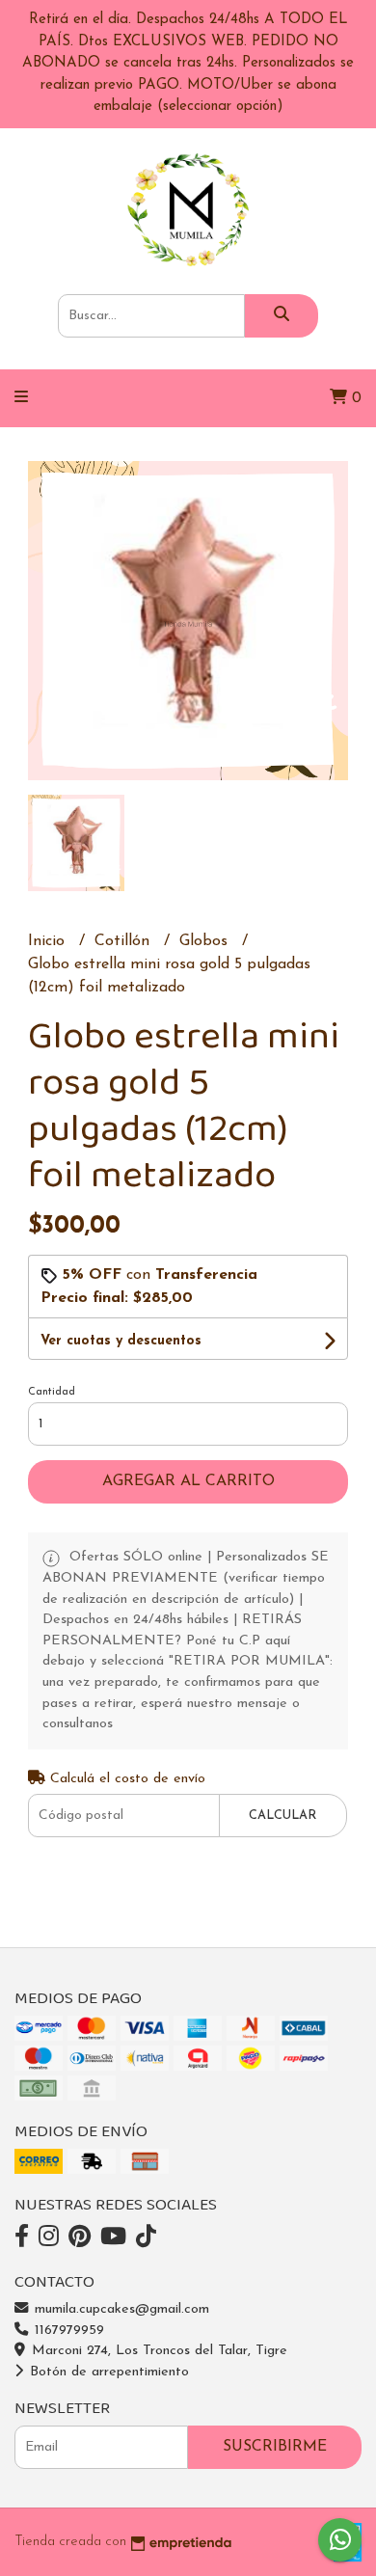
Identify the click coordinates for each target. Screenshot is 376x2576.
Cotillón (124, 941)
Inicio (49, 941)
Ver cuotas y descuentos (121, 1341)
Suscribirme (275, 2447)
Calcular (282, 1816)
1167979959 (67, 2331)
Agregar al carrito (188, 1481)
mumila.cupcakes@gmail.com (120, 2309)
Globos (206, 941)
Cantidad (52, 1392)
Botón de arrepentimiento (107, 2372)
